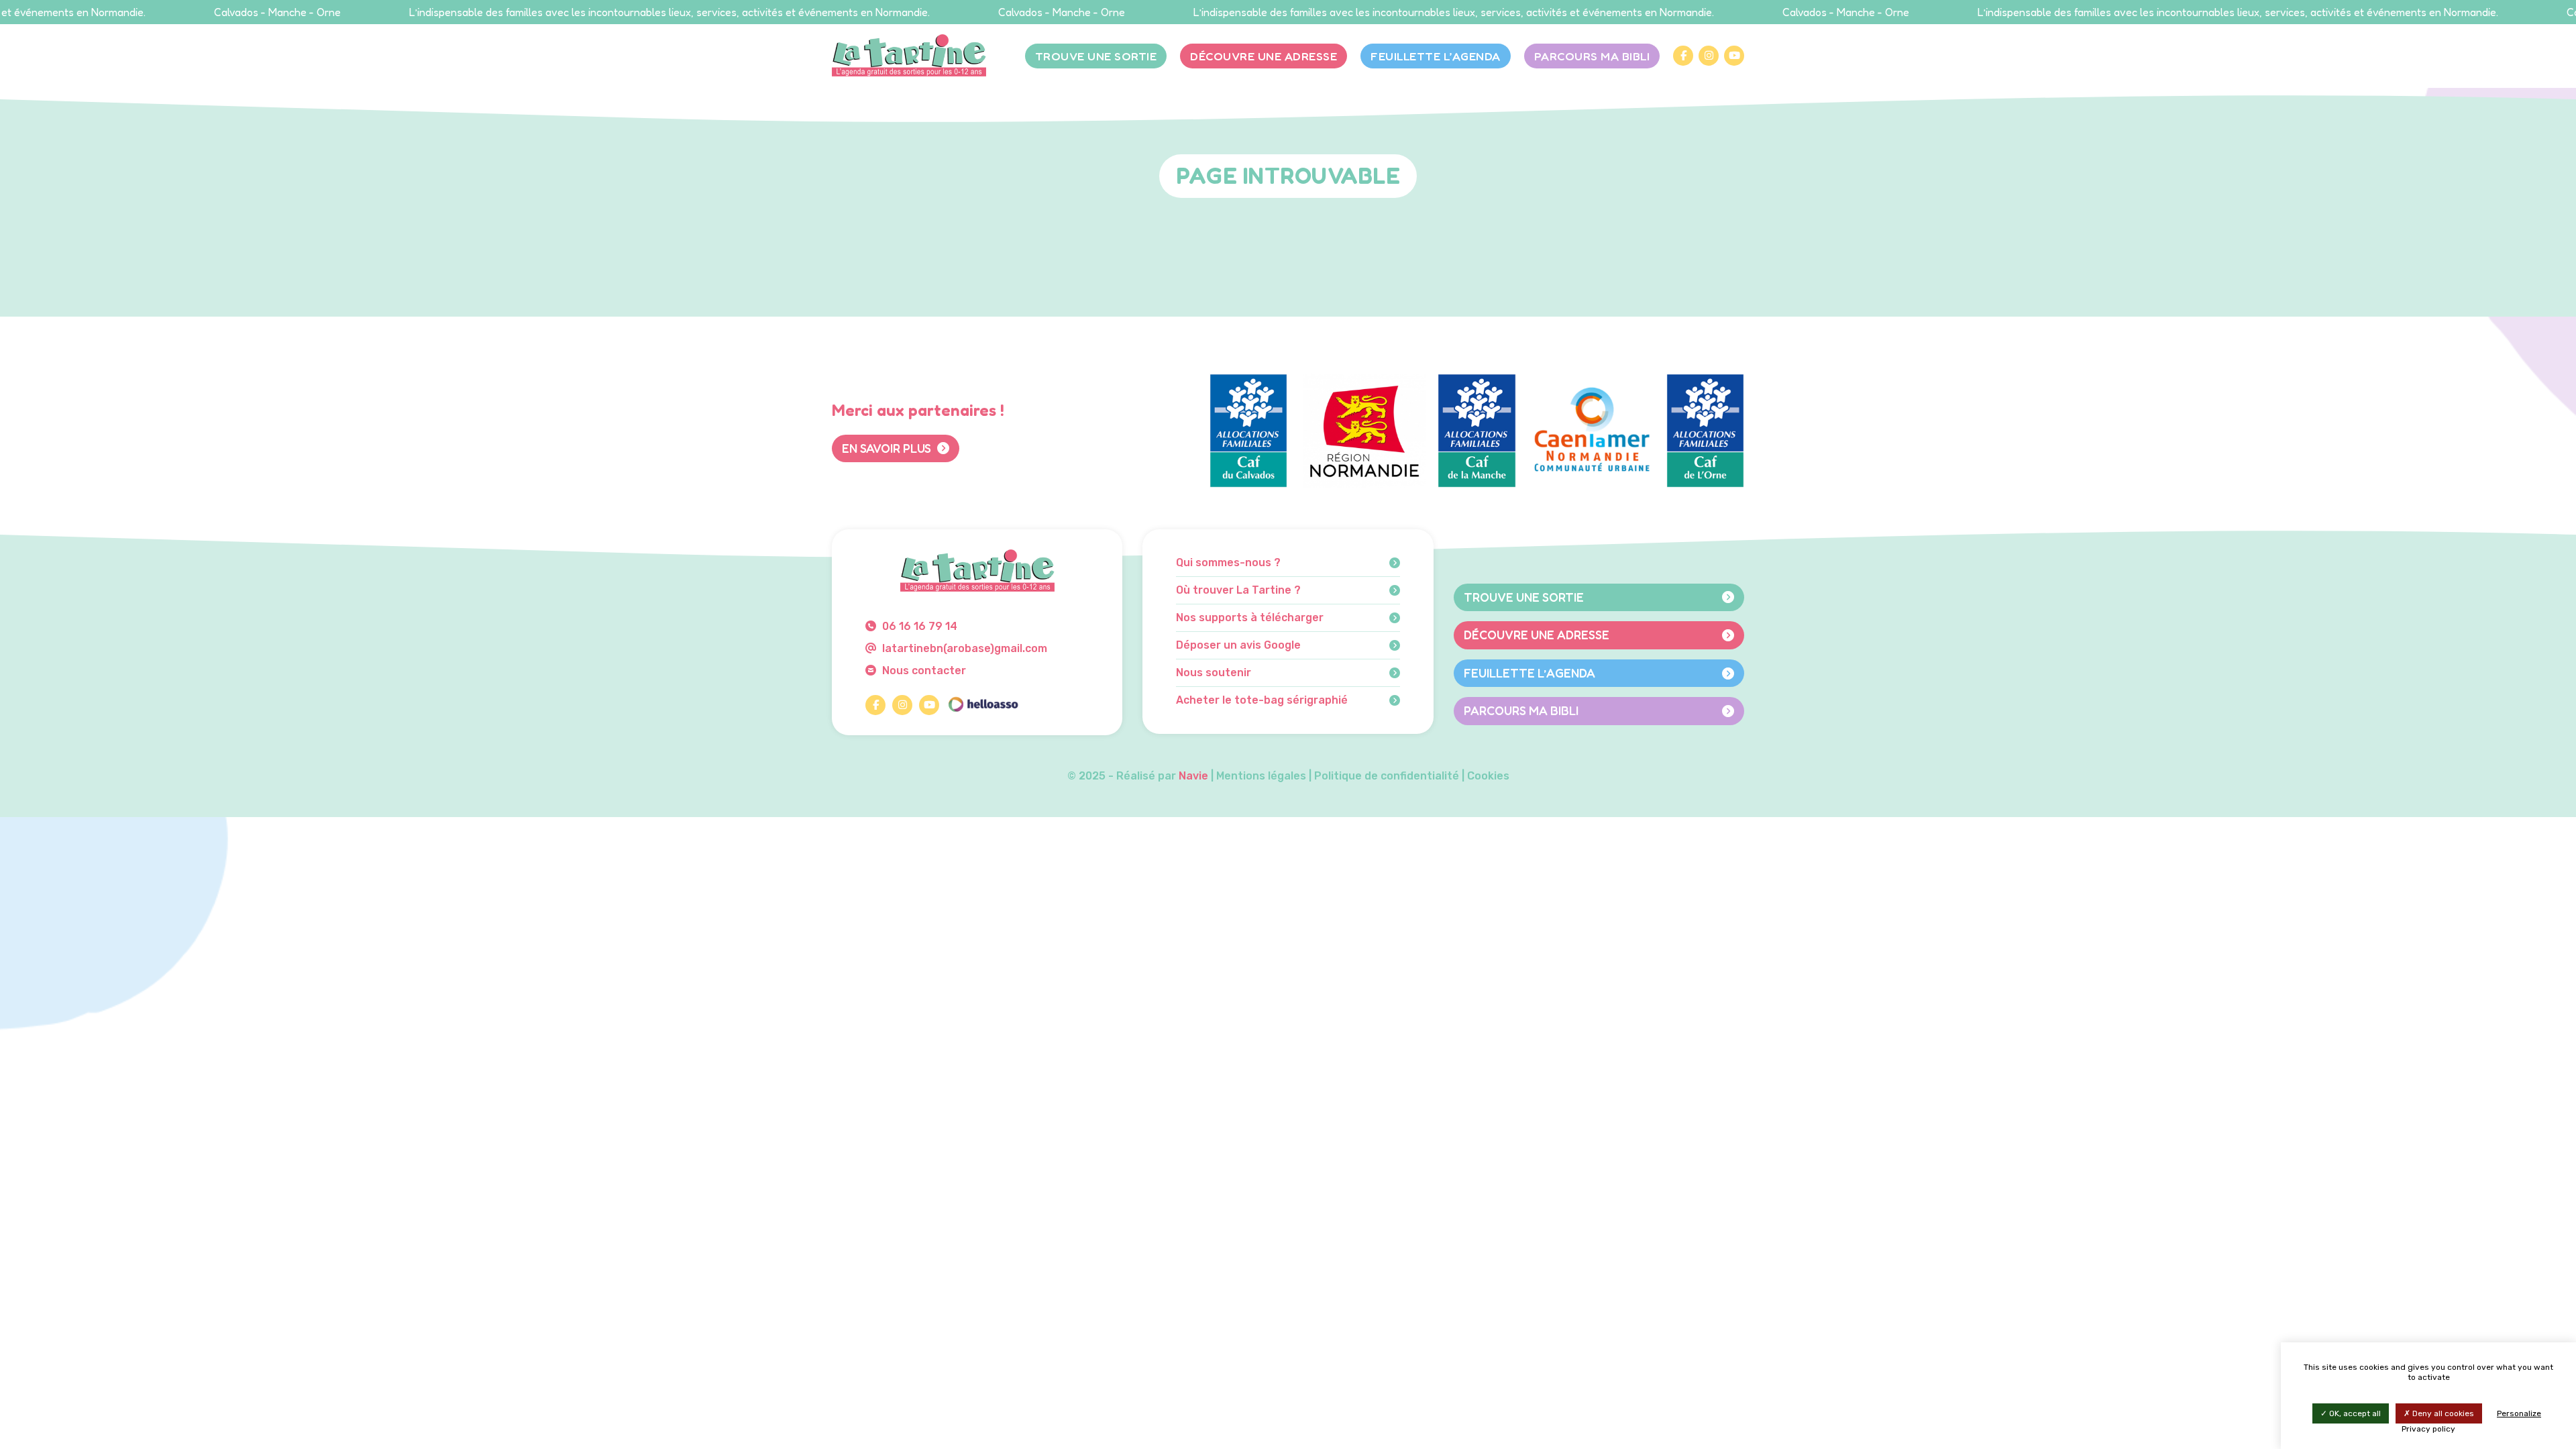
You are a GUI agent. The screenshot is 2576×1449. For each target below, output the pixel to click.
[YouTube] (1734, 56)
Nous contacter (923, 670)
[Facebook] (1683, 56)
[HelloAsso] (983, 705)
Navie (1193, 776)
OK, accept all (2354, 1413)
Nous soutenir (1214, 673)
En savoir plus (888, 448)
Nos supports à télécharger (1250, 618)
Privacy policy (2428, 1429)
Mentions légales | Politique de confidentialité (1338, 776)
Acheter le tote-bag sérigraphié (1262, 700)
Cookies (1488, 776)
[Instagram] (1709, 56)
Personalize (2519, 1413)
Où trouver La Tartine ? (1238, 590)
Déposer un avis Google (1238, 645)
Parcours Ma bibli (1592, 56)
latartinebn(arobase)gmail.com (963, 648)
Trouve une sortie (1096, 56)
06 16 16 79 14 (918, 626)
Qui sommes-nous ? (1228, 563)
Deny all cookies (2442, 1413)
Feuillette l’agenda (1436, 56)
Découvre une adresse (1264, 56)
